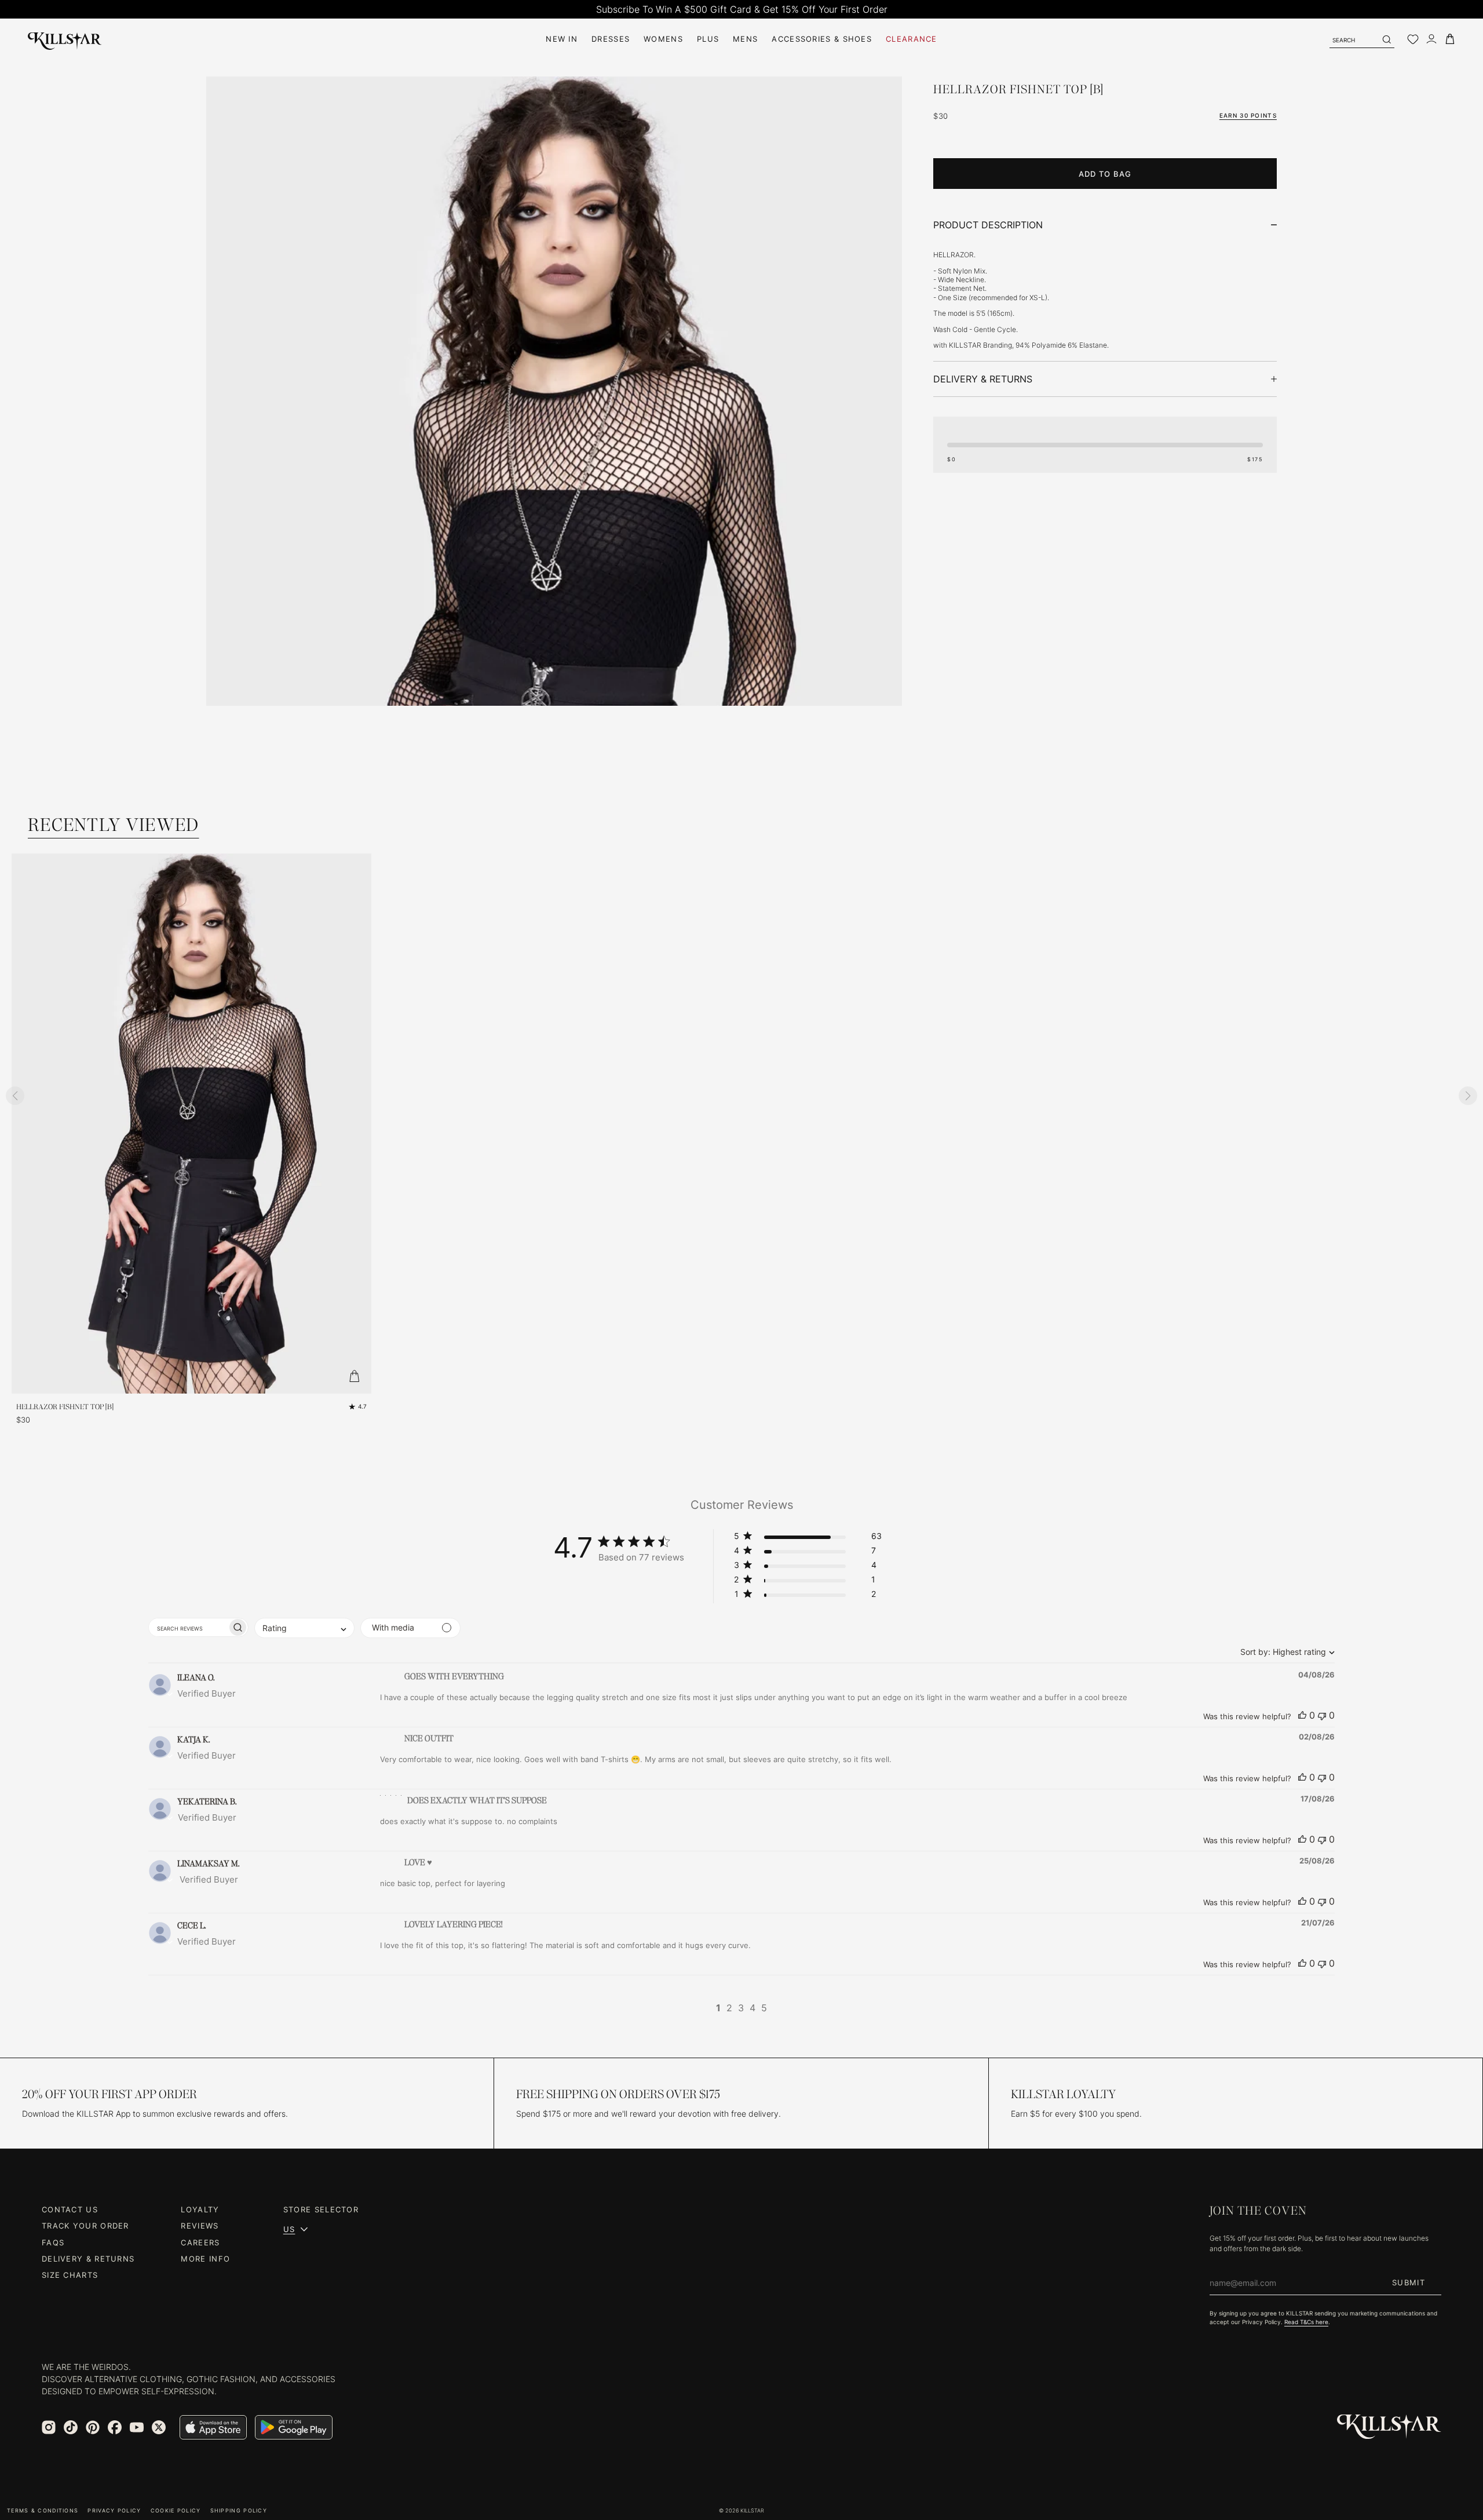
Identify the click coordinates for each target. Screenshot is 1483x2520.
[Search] (1386, 39)
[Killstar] (1389, 2427)
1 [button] (718, 2008)
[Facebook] (115, 2427)
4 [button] (753, 2008)
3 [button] (741, 2008)
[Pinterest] (93, 2427)
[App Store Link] (213, 2427)
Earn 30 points (1248, 115)
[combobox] (1285, 1652)
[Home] (65, 39)
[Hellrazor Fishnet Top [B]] (554, 599)
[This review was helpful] (1302, 1715)
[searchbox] (188, 1627)
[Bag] (1450, 39)
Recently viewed (114, 825)
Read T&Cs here (1306, 2322)
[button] (808, 1538)
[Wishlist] (1413, 39)
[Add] (354, 1376)
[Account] (1431, 39)
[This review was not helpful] (1322, 1715)
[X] (159, 2427)
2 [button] (729, 2008)
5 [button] (764, 2008)
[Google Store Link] (294, 2427)
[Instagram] (49, 2427)
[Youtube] (137, 2427)
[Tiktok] (71, 2427)
